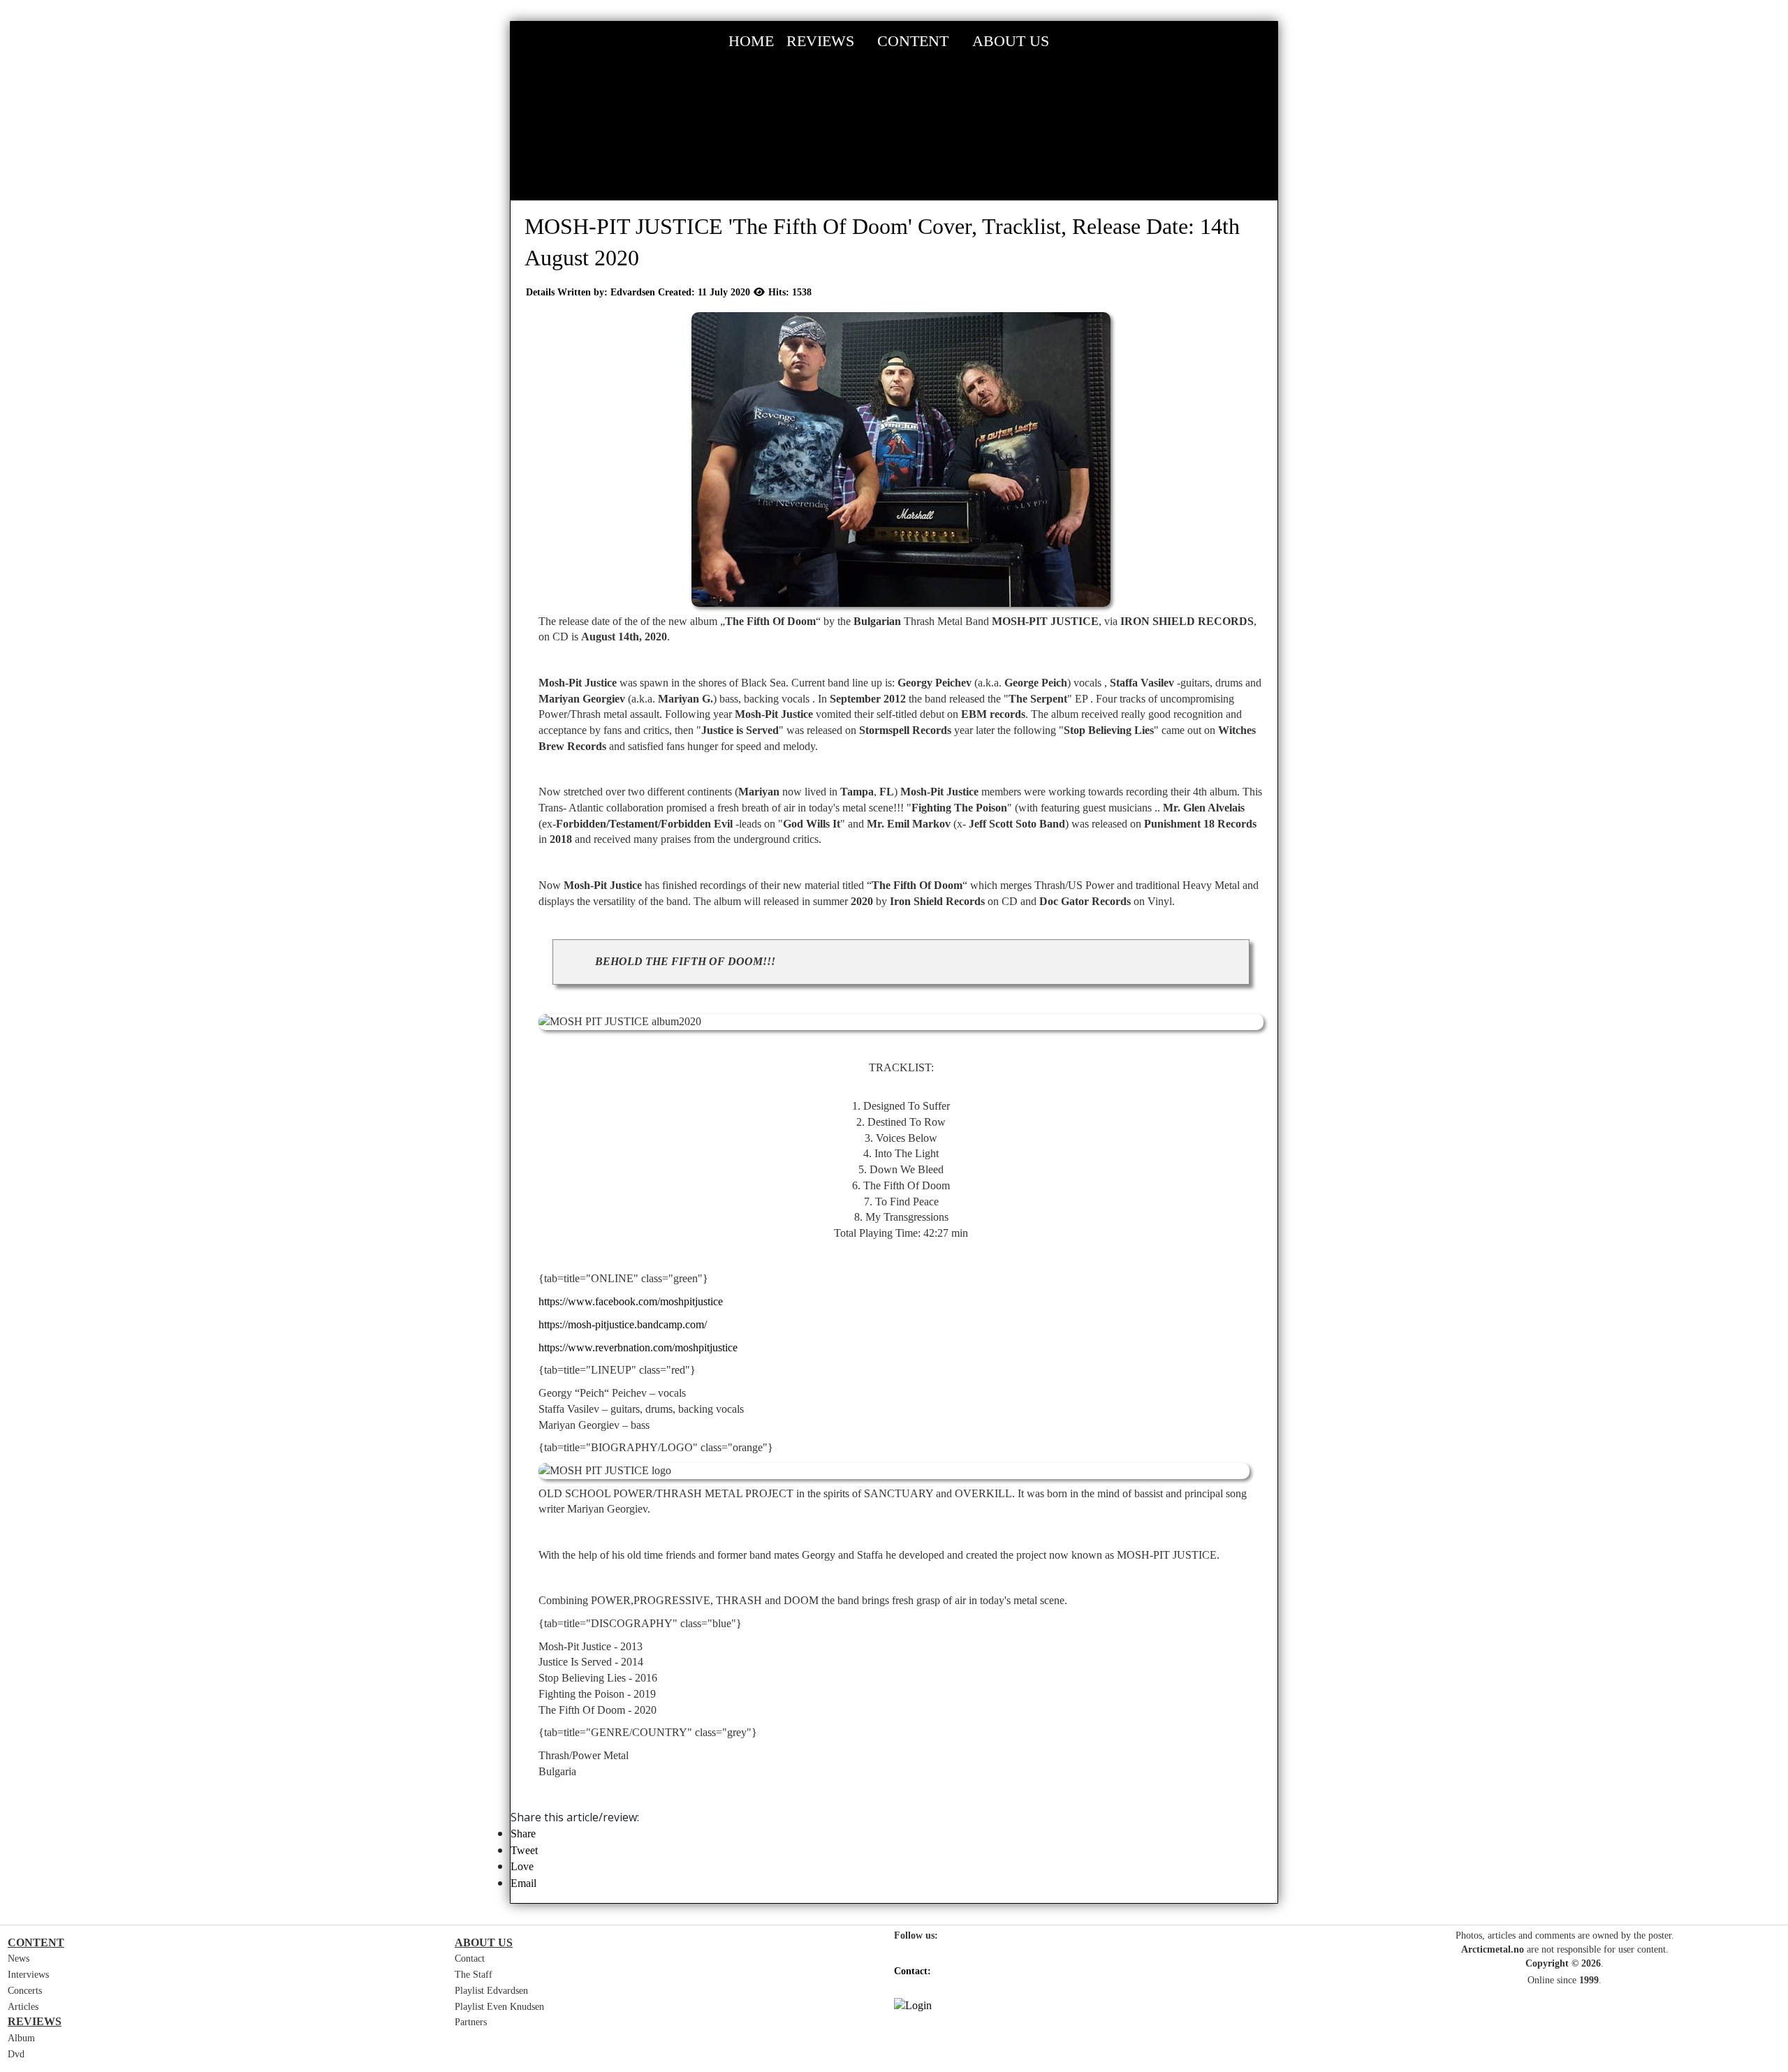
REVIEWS (820, 41)
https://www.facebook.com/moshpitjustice (631, 1301)
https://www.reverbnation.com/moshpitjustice (638, 1347)
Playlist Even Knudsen (499, 2007)
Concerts (25, 1991)
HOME (751, 41)
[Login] (1117, 2006)
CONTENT (913, 41)
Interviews (28, 1975)
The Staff (474, 1975)
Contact (470, 1959)
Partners (471, 2022)
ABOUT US (1011, 41)
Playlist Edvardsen (491, 1991)
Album (21, 2038)
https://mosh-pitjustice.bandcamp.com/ (623, 1324)
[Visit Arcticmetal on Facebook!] (901, 1956)
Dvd (16, 2054)
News (19, 1959)
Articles (23, 2007)
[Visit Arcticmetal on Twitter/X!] (931, 1956)
